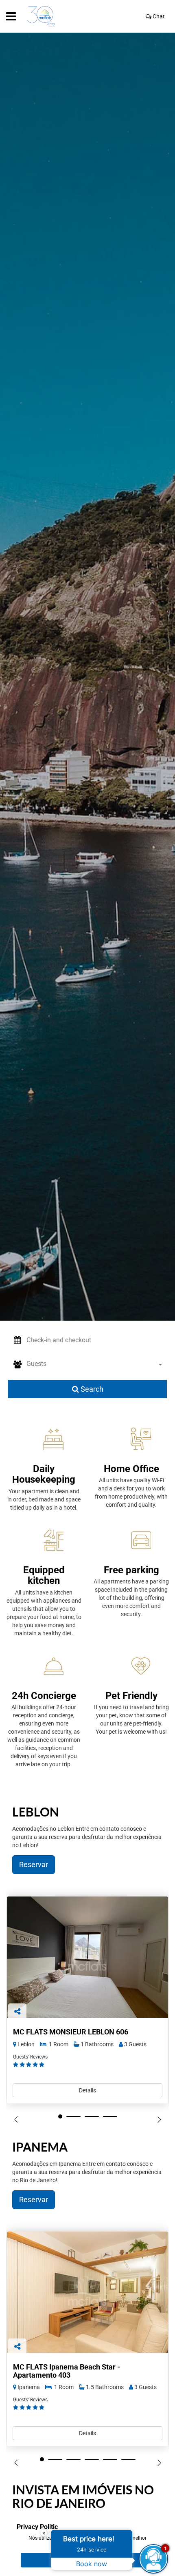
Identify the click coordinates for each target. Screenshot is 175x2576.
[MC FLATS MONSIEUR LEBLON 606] (87, 1957)
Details (87, 2090)
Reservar (34, 1864)
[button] (97, 1340)
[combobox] (97, 1365)
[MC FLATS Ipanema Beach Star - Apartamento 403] (87, 2292)
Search (91, 1389)
